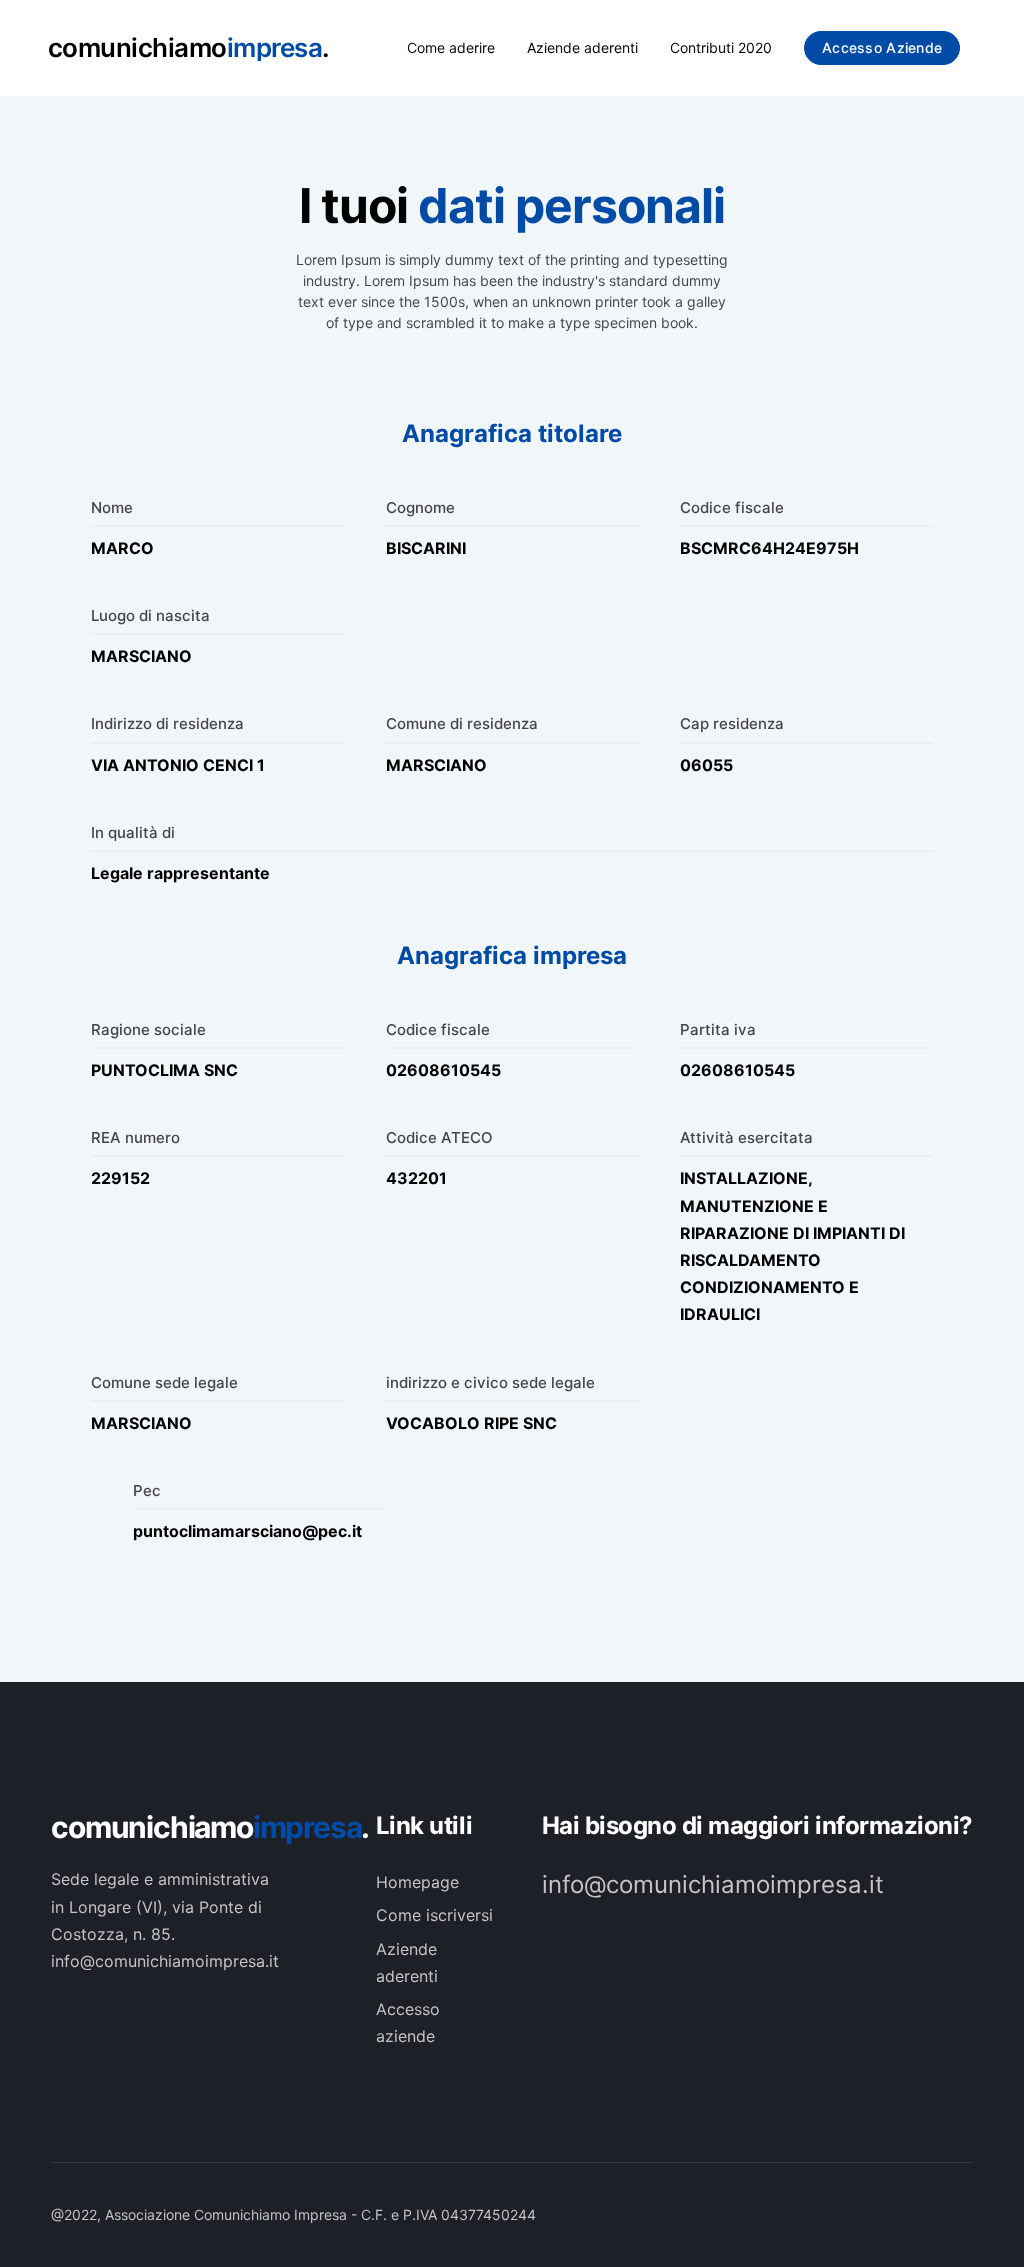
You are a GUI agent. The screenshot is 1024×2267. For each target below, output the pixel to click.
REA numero (135, 1137)
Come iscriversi (434, 1915)
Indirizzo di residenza (167, 723)
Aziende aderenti (582, 47)
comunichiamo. (194, 1827)
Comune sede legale (164, 1382)
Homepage (417, 1882)
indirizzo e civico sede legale (490, 1382)
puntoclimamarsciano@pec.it (247, 1531)
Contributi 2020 (721, 47)
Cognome (420, 507)
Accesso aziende (882, 47)
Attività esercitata (746, 1137)
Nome (112, 507)
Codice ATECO (439, 1137)
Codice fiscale (732, 507)
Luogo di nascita (150, 615)
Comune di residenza (462, 723)
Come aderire (451, 47)
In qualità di (133, 832)
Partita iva (718, 1029)
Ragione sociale (148, 1029)
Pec (147, 1490)
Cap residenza (732, 723)
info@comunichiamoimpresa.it (713, 1884)
